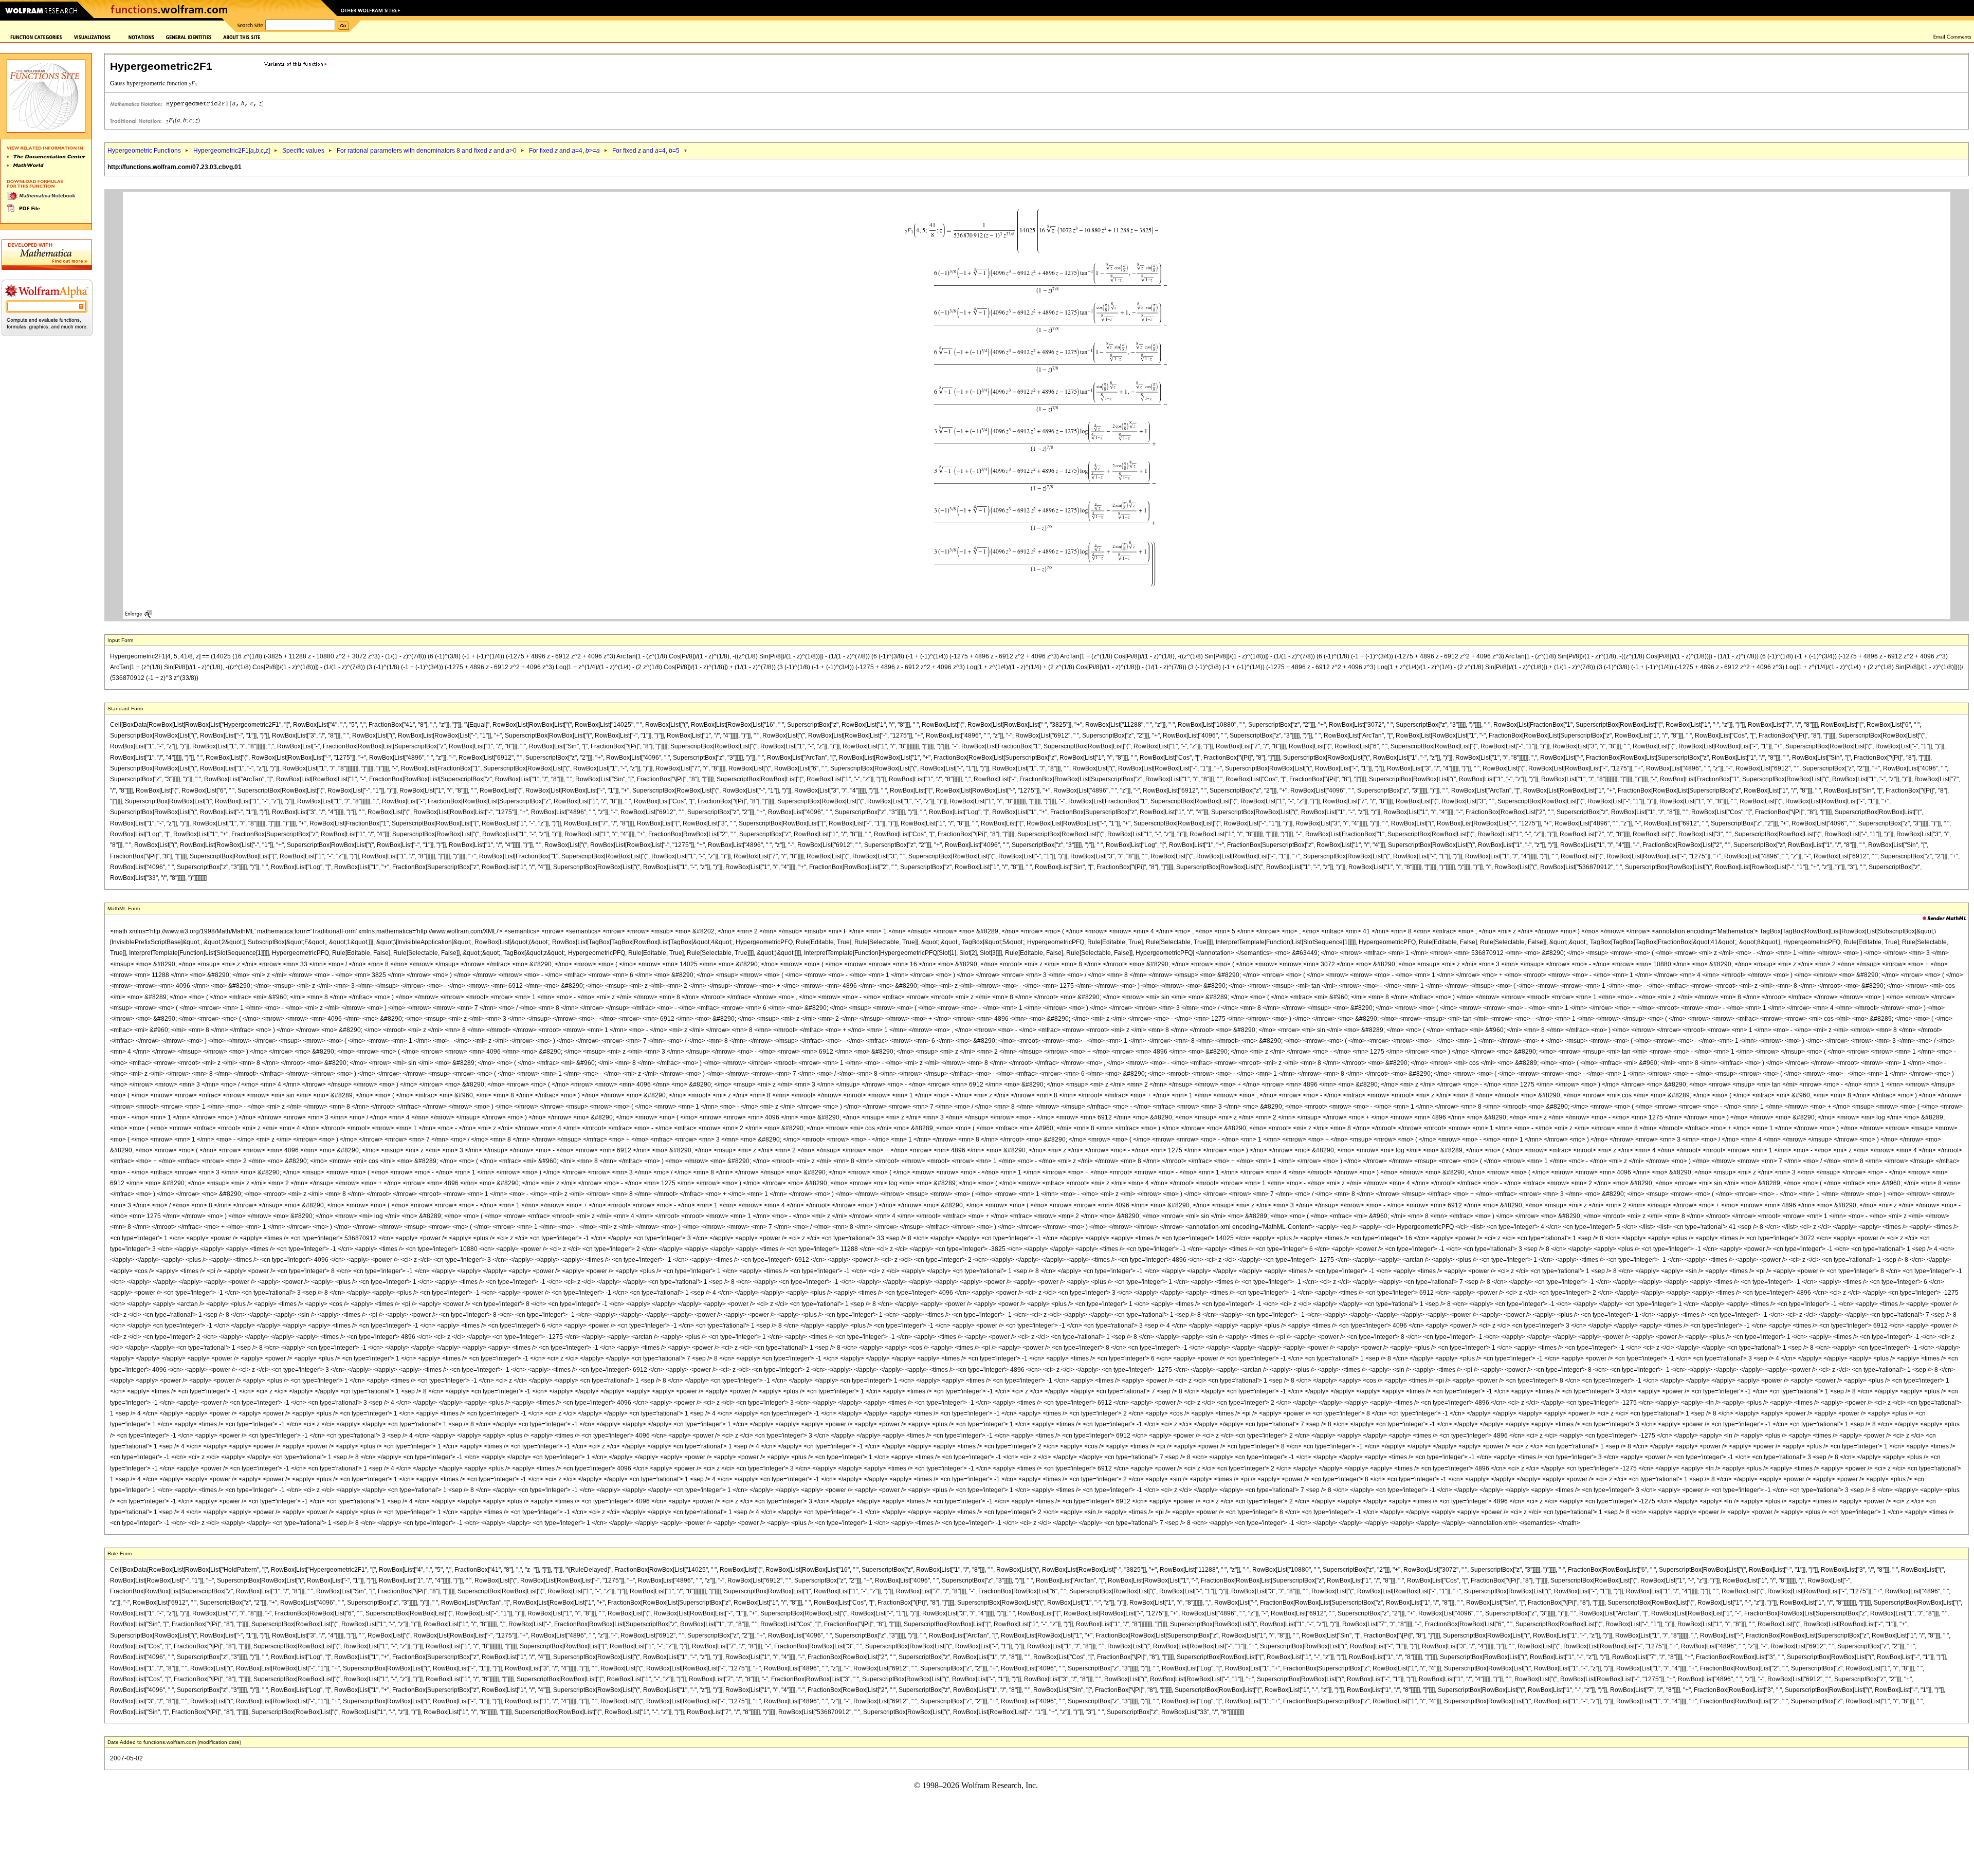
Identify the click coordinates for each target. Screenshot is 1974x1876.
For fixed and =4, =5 (646, 151)
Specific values (303, 151)
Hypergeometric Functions (144, 151)
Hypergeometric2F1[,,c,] (232, 151)
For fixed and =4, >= (564, 151)
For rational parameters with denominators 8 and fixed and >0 (427, 151)
